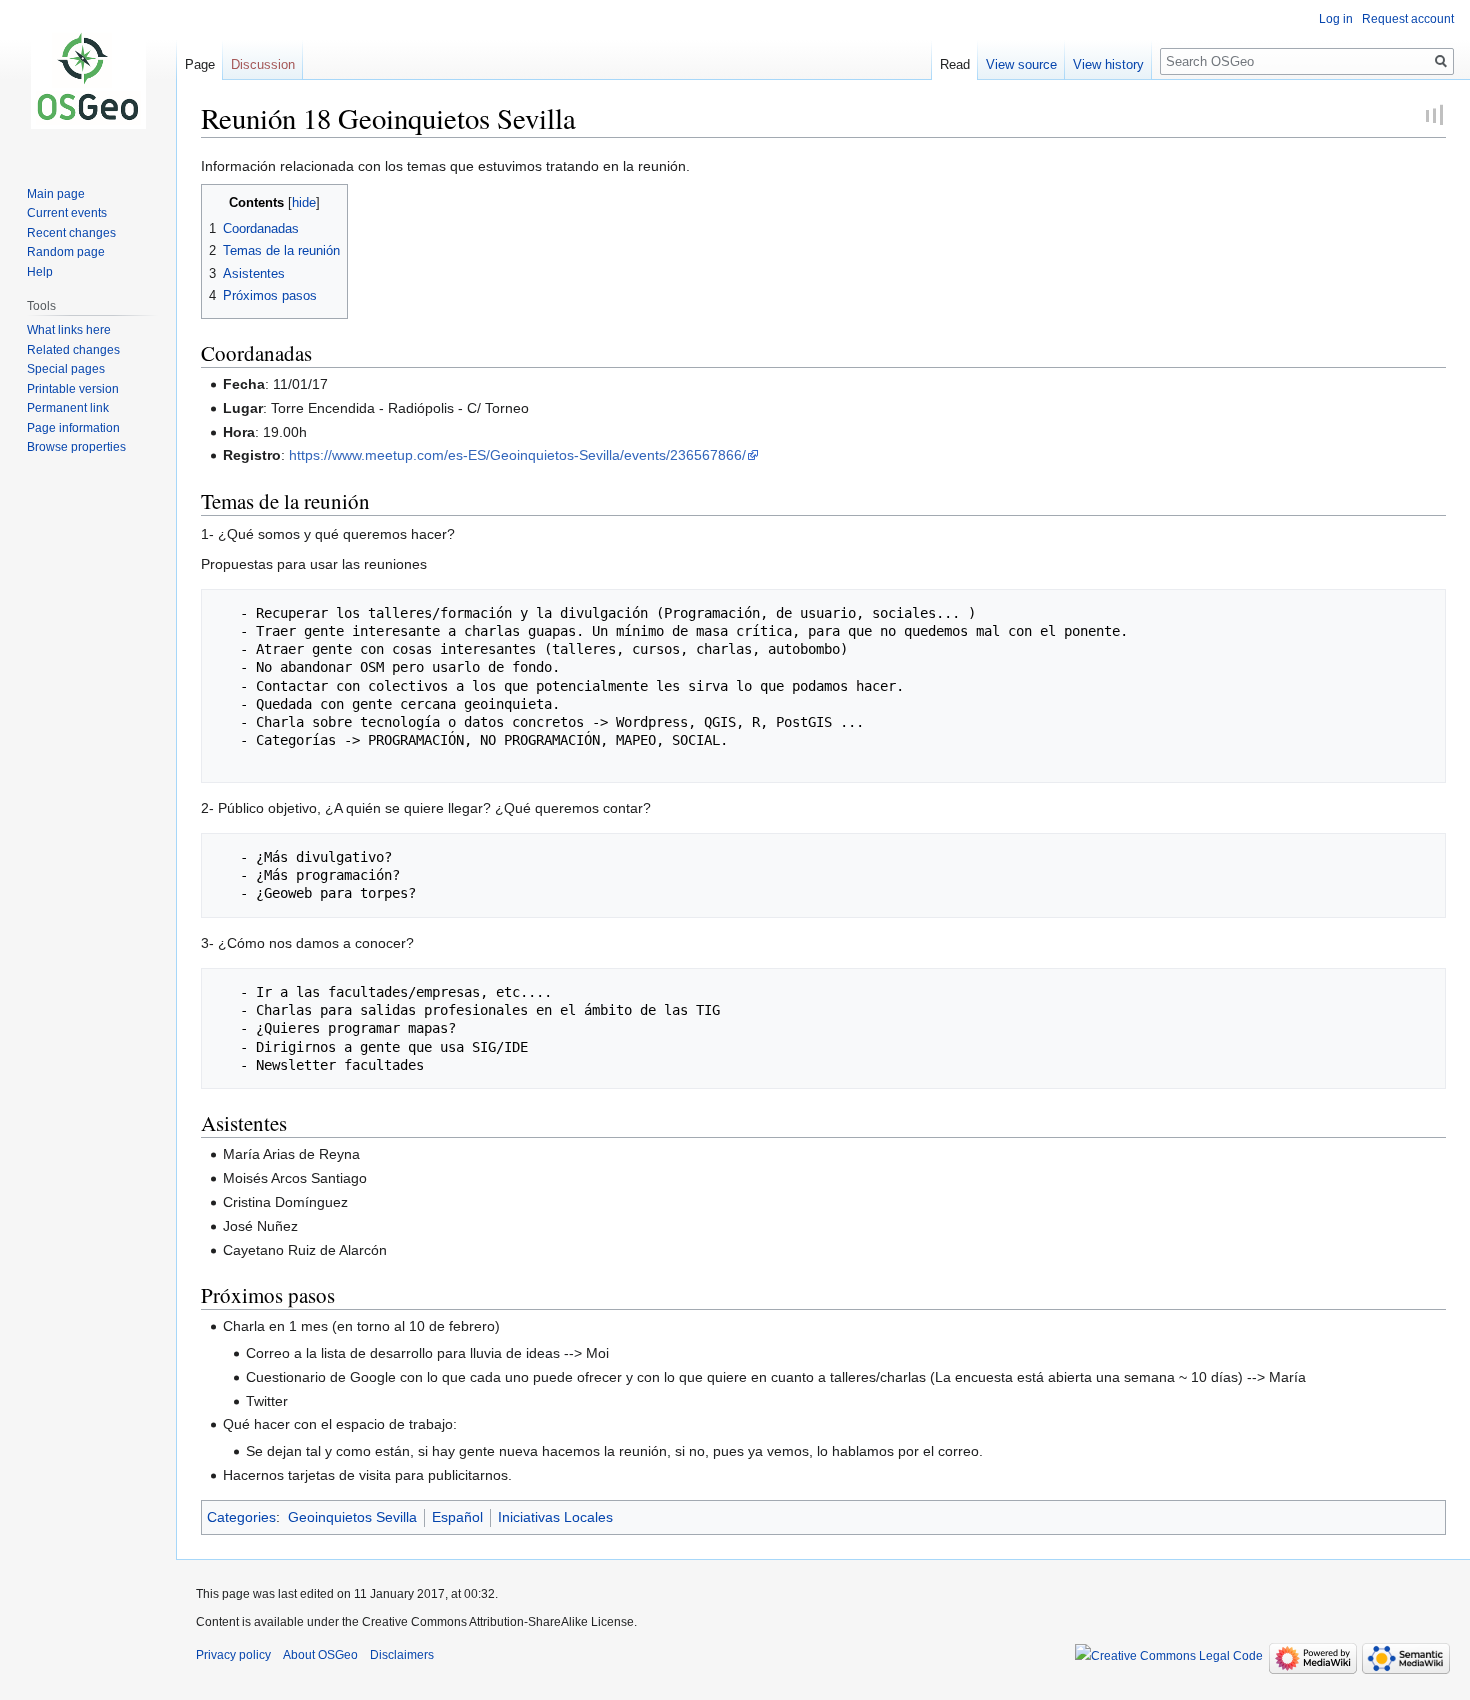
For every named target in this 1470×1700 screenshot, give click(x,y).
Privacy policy (233, 1655)
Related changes (73, 350)
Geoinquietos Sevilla (352, 1517)
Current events (67, 213)
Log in (1336, 19)
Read (955, 64)
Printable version (73, 389)
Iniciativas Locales (555, 1517)
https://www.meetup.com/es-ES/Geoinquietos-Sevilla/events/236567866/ (517, 455)
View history (1108, 64)
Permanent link (68, 408)
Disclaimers (402, 1655)
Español (457, 1517)
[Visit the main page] (88, 80)
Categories (241, 1517)
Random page (66, 252)
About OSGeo (320, 1655)
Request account (1408, 19)
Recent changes (71, 233)
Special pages (66, 369)
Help (40, 272)
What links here (69, 330)
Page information (73, 428)
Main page (56, 194)
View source (1021, 64)
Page (200, 64)
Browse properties (76, 447)
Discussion (263, 64)
